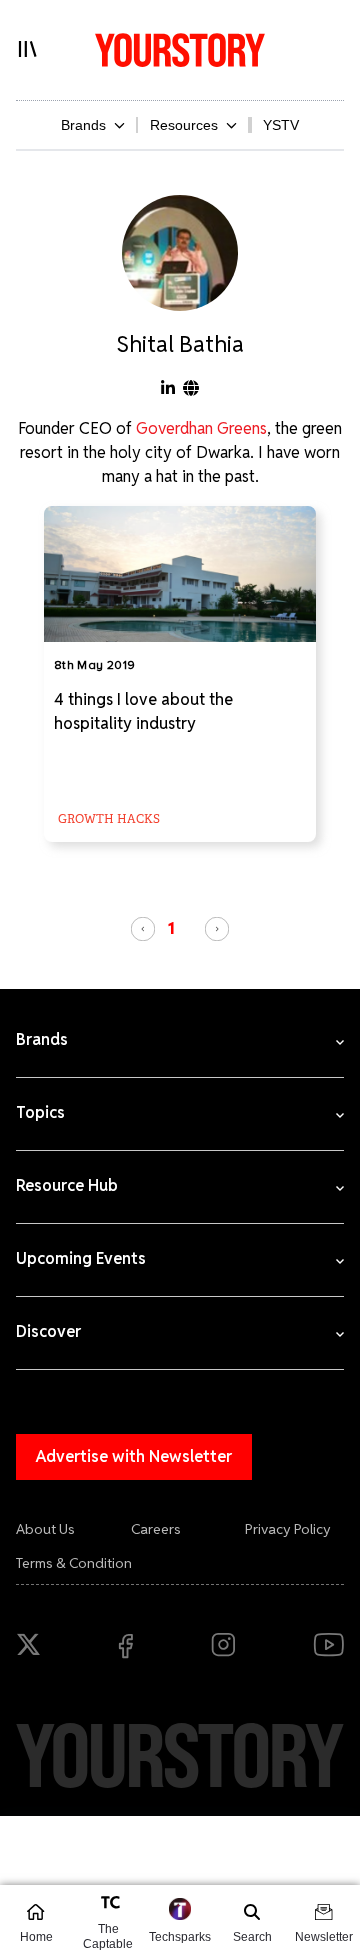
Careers (156, 1529)
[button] (143, 929)
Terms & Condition (74, 1563)
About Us (45, 1529)
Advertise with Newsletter (134, 1456)
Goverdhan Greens (201, 428)
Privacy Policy (288, 1529)
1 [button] (171, 928)
